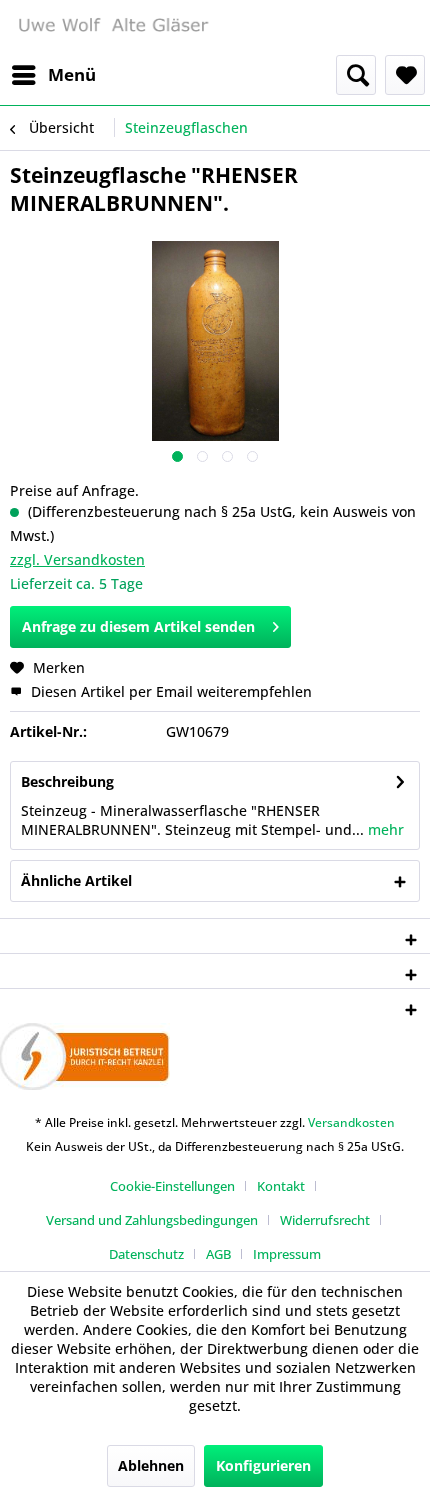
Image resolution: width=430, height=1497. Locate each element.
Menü (72, 74)
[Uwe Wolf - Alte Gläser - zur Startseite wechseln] (112, 27)
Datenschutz (146, 1254)
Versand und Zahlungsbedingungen (152, 1220)
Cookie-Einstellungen (172, 1186)
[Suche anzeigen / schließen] (356, 75)
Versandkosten (351, 1122)
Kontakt (281, 1186)
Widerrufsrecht (325, 1220)
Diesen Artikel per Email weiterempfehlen (169, 691)
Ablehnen (151, 1465)
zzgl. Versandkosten (77, 559)
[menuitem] (53, 75)
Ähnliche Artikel (76, 880)
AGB (218, 1254)
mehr (384, 829)
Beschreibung (67, 781)
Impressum (287, 1254)
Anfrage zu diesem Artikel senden (138, 626)
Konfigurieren (263, 1465)
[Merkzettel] (405, 75)
